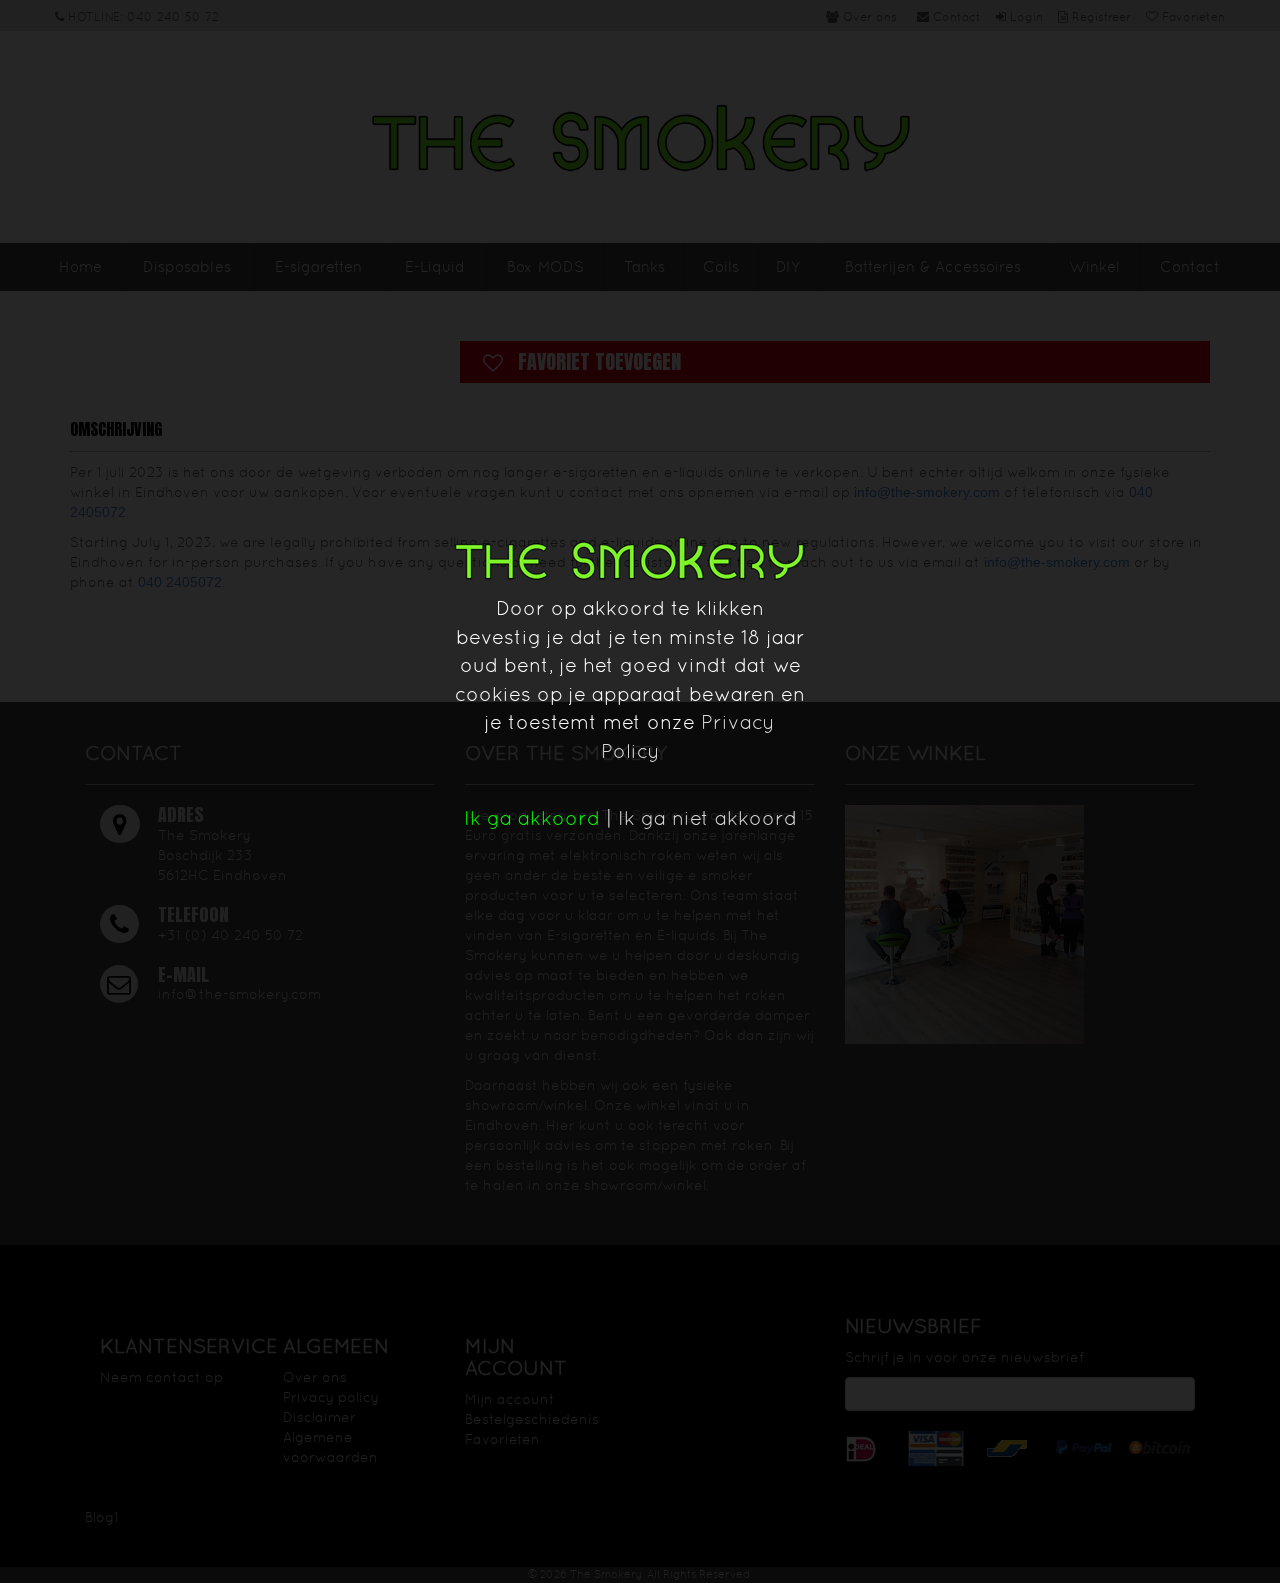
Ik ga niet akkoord (707, 818)
